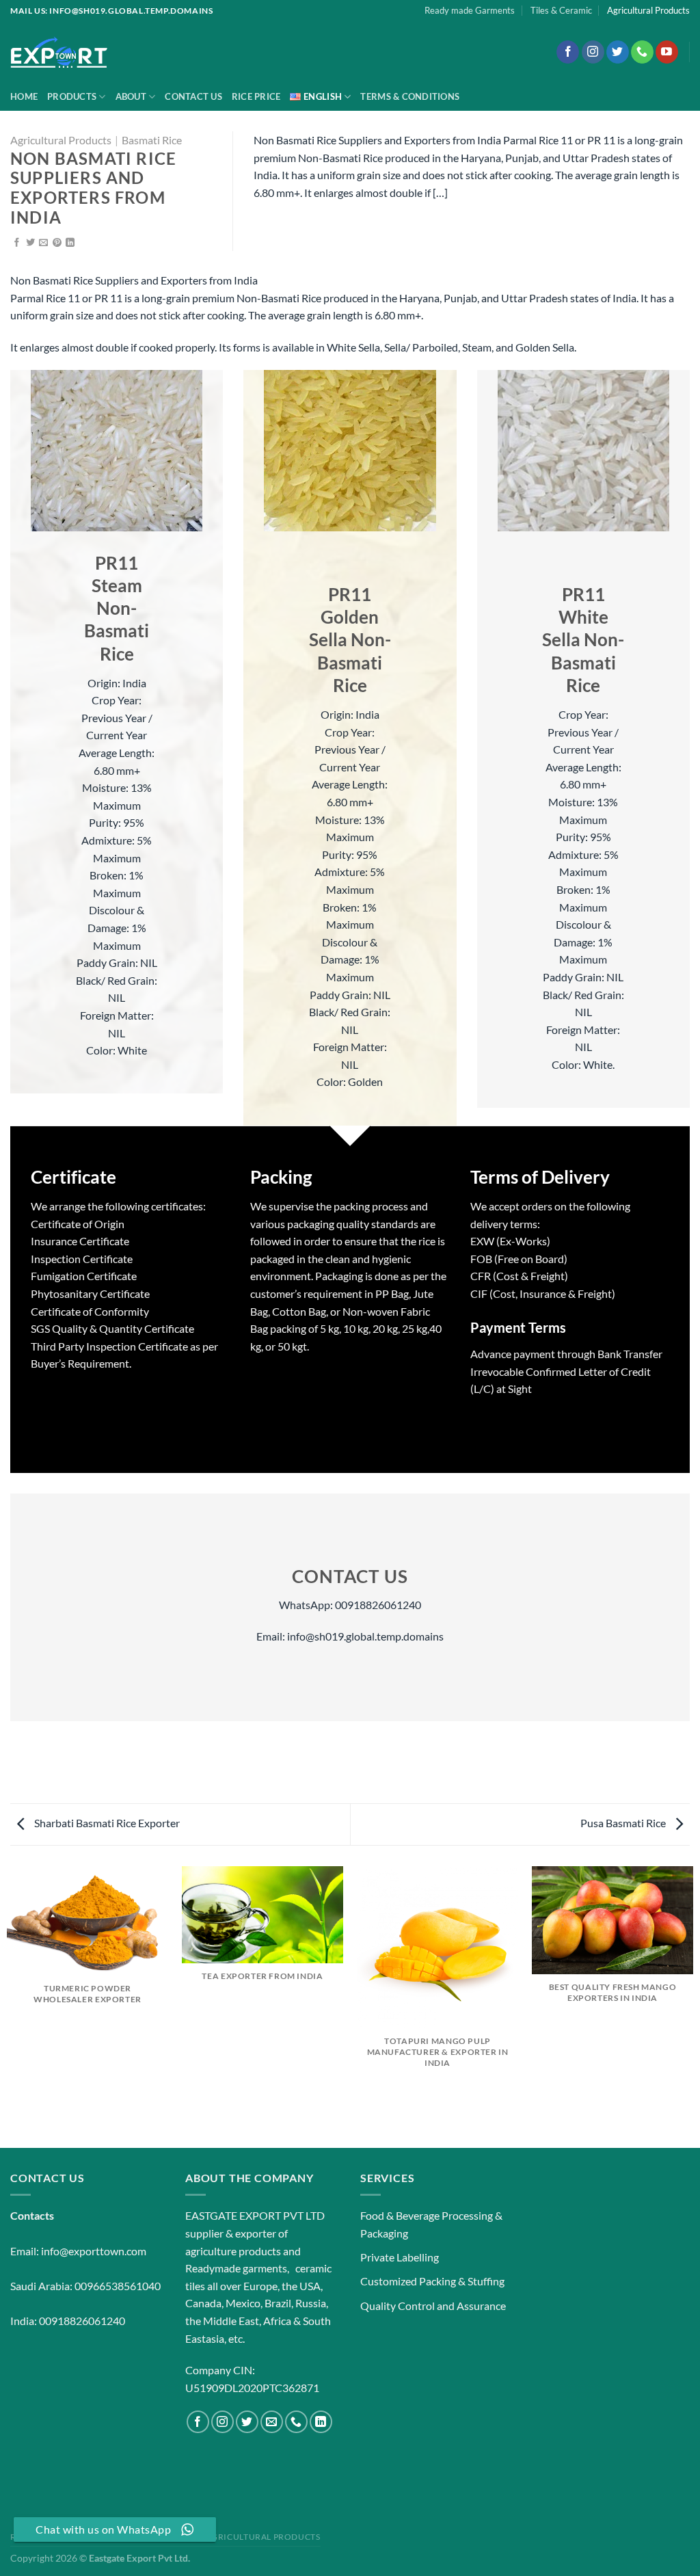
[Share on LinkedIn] (70, 243)
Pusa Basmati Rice (624, 1823)
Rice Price (256, 96)
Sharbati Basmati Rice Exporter (106, 1823)
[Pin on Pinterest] (57, 243)
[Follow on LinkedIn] (321, 2422)
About (131, 96)
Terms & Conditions (410, 96)
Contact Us (193, 96)
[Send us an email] (272, 2422)
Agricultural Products (648, 10)
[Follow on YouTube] (667, 52)
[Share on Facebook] (17, 243)
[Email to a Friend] (43, 243)
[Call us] (642, 52)
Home (24, 96)
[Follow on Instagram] (593, 52)
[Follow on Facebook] (568, 52)
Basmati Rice (152, 140)
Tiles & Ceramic (561, 10)
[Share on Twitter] (30, 243)
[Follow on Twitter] (618, 52)
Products (72, 96)
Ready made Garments (470, 10)
